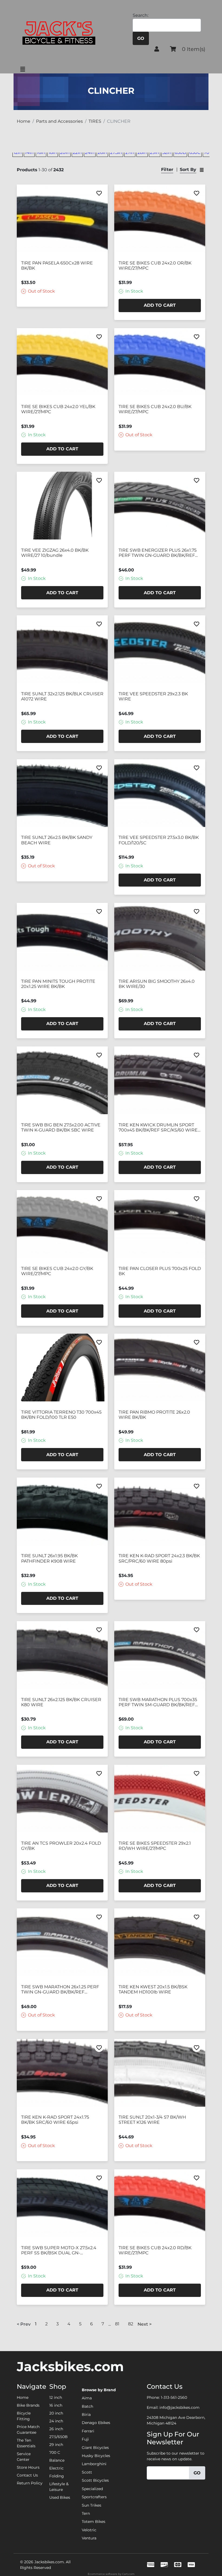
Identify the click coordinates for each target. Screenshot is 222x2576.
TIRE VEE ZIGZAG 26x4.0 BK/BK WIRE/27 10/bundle (55, 553)
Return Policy (30, 2483)
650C (195, 152)
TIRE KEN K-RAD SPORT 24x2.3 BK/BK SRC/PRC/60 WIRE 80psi (159, 1558)
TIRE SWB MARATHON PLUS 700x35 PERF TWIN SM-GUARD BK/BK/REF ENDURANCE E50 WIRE (158, 1702)
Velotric (89, 2530)
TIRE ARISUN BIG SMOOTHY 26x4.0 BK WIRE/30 (157, 984)
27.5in (116, 152)
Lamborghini (94, 2464)
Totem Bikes (94, 2522)
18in (53, 152)
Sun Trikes (92, 2505)
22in (77, 152)
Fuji (85, 2439)
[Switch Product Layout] (202, 170)
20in (65, 152)
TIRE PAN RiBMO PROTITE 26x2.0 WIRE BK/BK (154, 1415)
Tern (86, 2513)
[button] (157, 49)
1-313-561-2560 (174, 2397)
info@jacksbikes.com (179, 2407)
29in (155, 152)
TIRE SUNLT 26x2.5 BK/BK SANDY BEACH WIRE (57, 840)
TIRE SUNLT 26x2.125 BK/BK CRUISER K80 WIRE (61, 1702)
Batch (87, 2406)
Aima (87, 2398)
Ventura (89, 2538)
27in (130, 152)
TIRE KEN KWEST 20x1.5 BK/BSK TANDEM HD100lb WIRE (153, 1989)
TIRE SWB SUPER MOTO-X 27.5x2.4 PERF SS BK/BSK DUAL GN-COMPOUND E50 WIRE (59, 2250)
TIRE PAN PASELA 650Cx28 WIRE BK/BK (57, 266)
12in (18, 152)
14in (29, 152)
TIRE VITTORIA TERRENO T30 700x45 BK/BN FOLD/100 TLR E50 (61, 1415)
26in (102, 152)
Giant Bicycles (95, 2448)
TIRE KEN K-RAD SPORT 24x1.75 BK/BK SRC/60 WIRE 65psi (55, 2120)
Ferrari (88, 2431)
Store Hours (28, 2467)
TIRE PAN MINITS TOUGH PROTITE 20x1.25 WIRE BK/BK (58, 984)
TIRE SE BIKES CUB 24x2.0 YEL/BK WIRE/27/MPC (58, 409)
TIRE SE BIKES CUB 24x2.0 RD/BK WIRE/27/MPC (155, 2250)
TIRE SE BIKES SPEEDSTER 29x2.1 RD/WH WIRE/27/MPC (155, 1846)
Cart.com (128, 2574)
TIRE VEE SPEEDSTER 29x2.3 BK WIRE (153, 696)
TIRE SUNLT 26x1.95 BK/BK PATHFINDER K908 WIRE (49, 1558)
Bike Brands (28, 2405)
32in (167, 152)
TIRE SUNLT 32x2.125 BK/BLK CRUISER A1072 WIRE (62, 696)
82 (131, 2324)
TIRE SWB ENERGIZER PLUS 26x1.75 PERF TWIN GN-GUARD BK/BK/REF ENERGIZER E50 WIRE (158, 553)
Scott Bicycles (95, 2480)
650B (180, 152)
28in (142, 152)
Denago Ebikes (96, 2423)
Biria (86, 2415)
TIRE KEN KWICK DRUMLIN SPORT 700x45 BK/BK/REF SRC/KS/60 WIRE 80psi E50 (158, 1127)
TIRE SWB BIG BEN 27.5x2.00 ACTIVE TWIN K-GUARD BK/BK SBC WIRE (61, 1127)
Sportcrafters (94, 2497)
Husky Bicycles (96, 2456)
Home (23, 2397)
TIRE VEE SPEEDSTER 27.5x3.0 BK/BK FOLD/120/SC (159, 840)
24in (90, 152)
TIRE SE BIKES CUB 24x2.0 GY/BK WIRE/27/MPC (57, 1271)
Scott (87, 2472)
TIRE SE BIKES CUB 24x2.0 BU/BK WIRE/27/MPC (155, 409)
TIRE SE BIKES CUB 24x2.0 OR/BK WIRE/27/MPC (155, 266)
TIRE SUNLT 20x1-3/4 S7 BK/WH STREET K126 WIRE (152, 2120)
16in (41, 152)
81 (117, 2324)
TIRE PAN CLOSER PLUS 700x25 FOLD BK (160, 1271)
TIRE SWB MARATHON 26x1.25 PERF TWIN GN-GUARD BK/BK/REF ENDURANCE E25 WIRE (60, 1989)
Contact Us (27, 2475)
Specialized (92, 2489)
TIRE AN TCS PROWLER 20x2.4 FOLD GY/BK (61, 1846)
